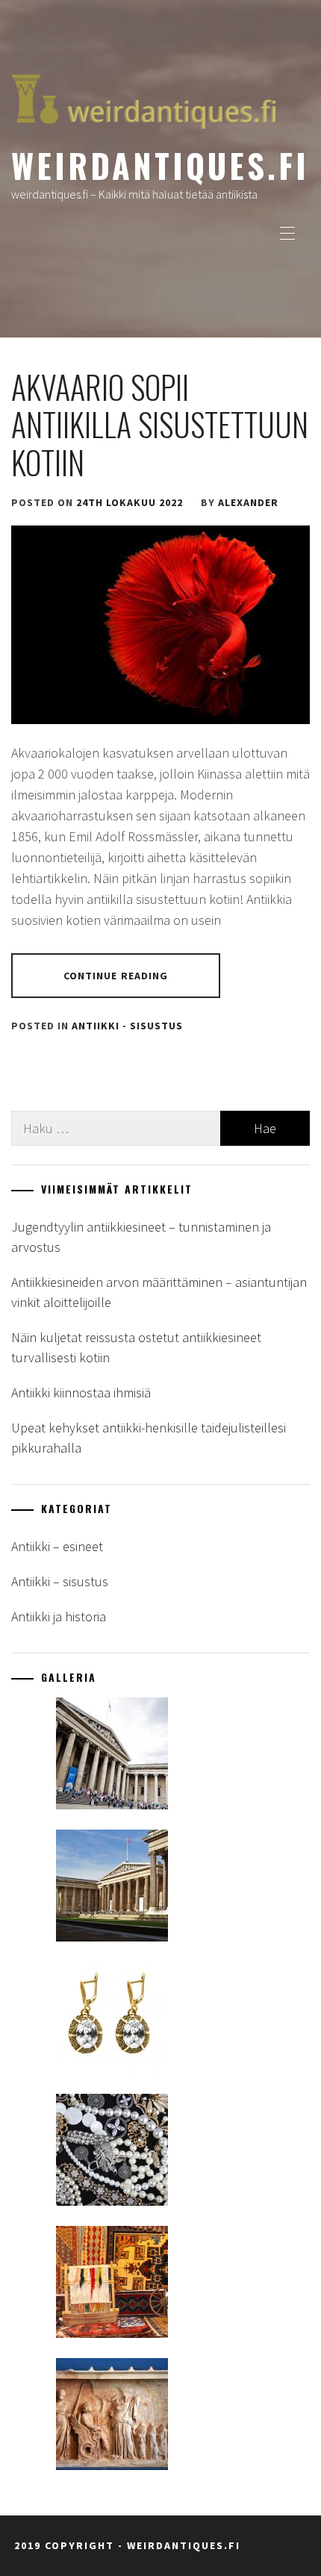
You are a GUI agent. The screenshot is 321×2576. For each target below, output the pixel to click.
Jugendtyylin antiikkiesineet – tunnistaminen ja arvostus (141, 1237)
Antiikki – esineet (57, 1546)
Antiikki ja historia (59, 1616)
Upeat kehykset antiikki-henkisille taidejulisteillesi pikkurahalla (149, 1438)
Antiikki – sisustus (60, 1581)
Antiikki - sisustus (127, 1026)
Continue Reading (116, 976)
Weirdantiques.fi (160, 165)
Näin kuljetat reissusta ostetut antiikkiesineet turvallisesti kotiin (136, 1347)
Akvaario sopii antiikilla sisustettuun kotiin (160, 424)
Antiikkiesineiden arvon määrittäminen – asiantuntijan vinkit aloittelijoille (159, 1292)
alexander (248, 502)
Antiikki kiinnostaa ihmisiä (81, 1393)
